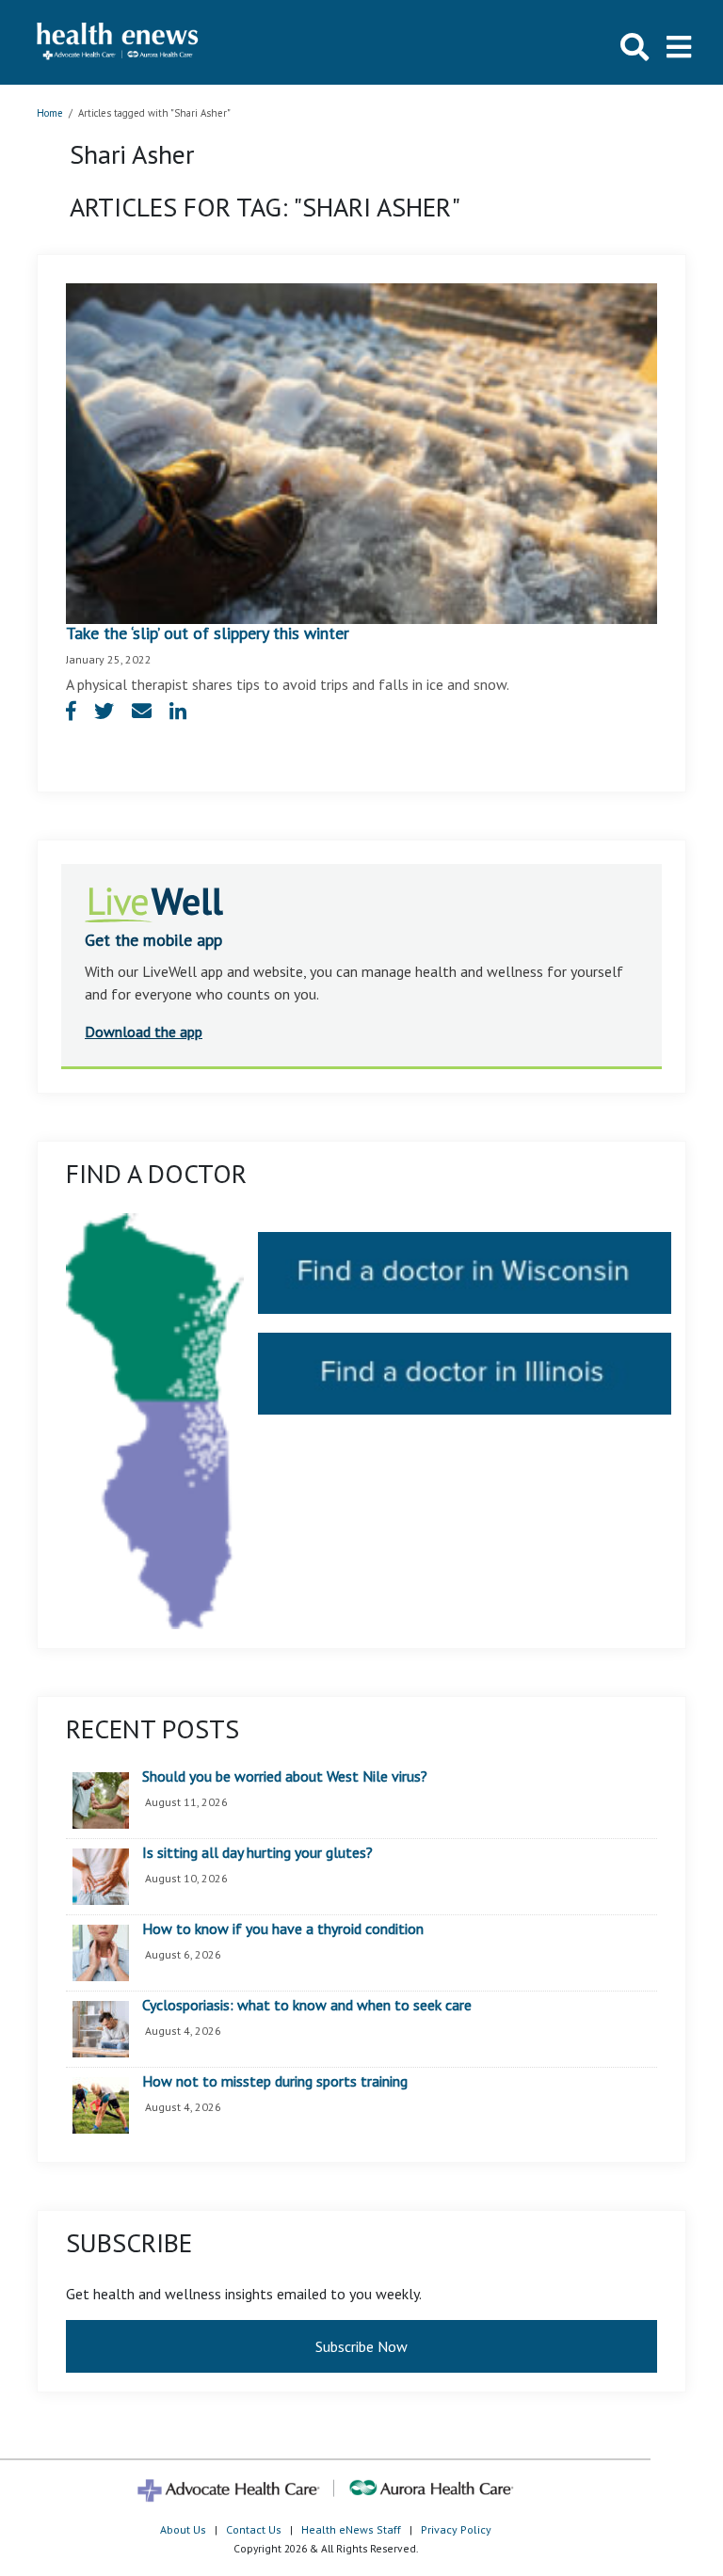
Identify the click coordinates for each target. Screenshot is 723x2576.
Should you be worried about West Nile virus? (285, 1777)
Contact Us (254, 2529)
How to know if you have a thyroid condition (283, 1929)
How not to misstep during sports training (275, 2082)
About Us (183, 2529)
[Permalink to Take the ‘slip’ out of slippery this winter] (361, 452)
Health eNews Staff (351, 2529)
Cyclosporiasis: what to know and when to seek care (307, 2006)
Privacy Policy (456, 2529)
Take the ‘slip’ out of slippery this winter (208, 633)
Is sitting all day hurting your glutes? (257, 1853)
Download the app (144, 1032)
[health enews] (118, 42)
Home (50, 113)
